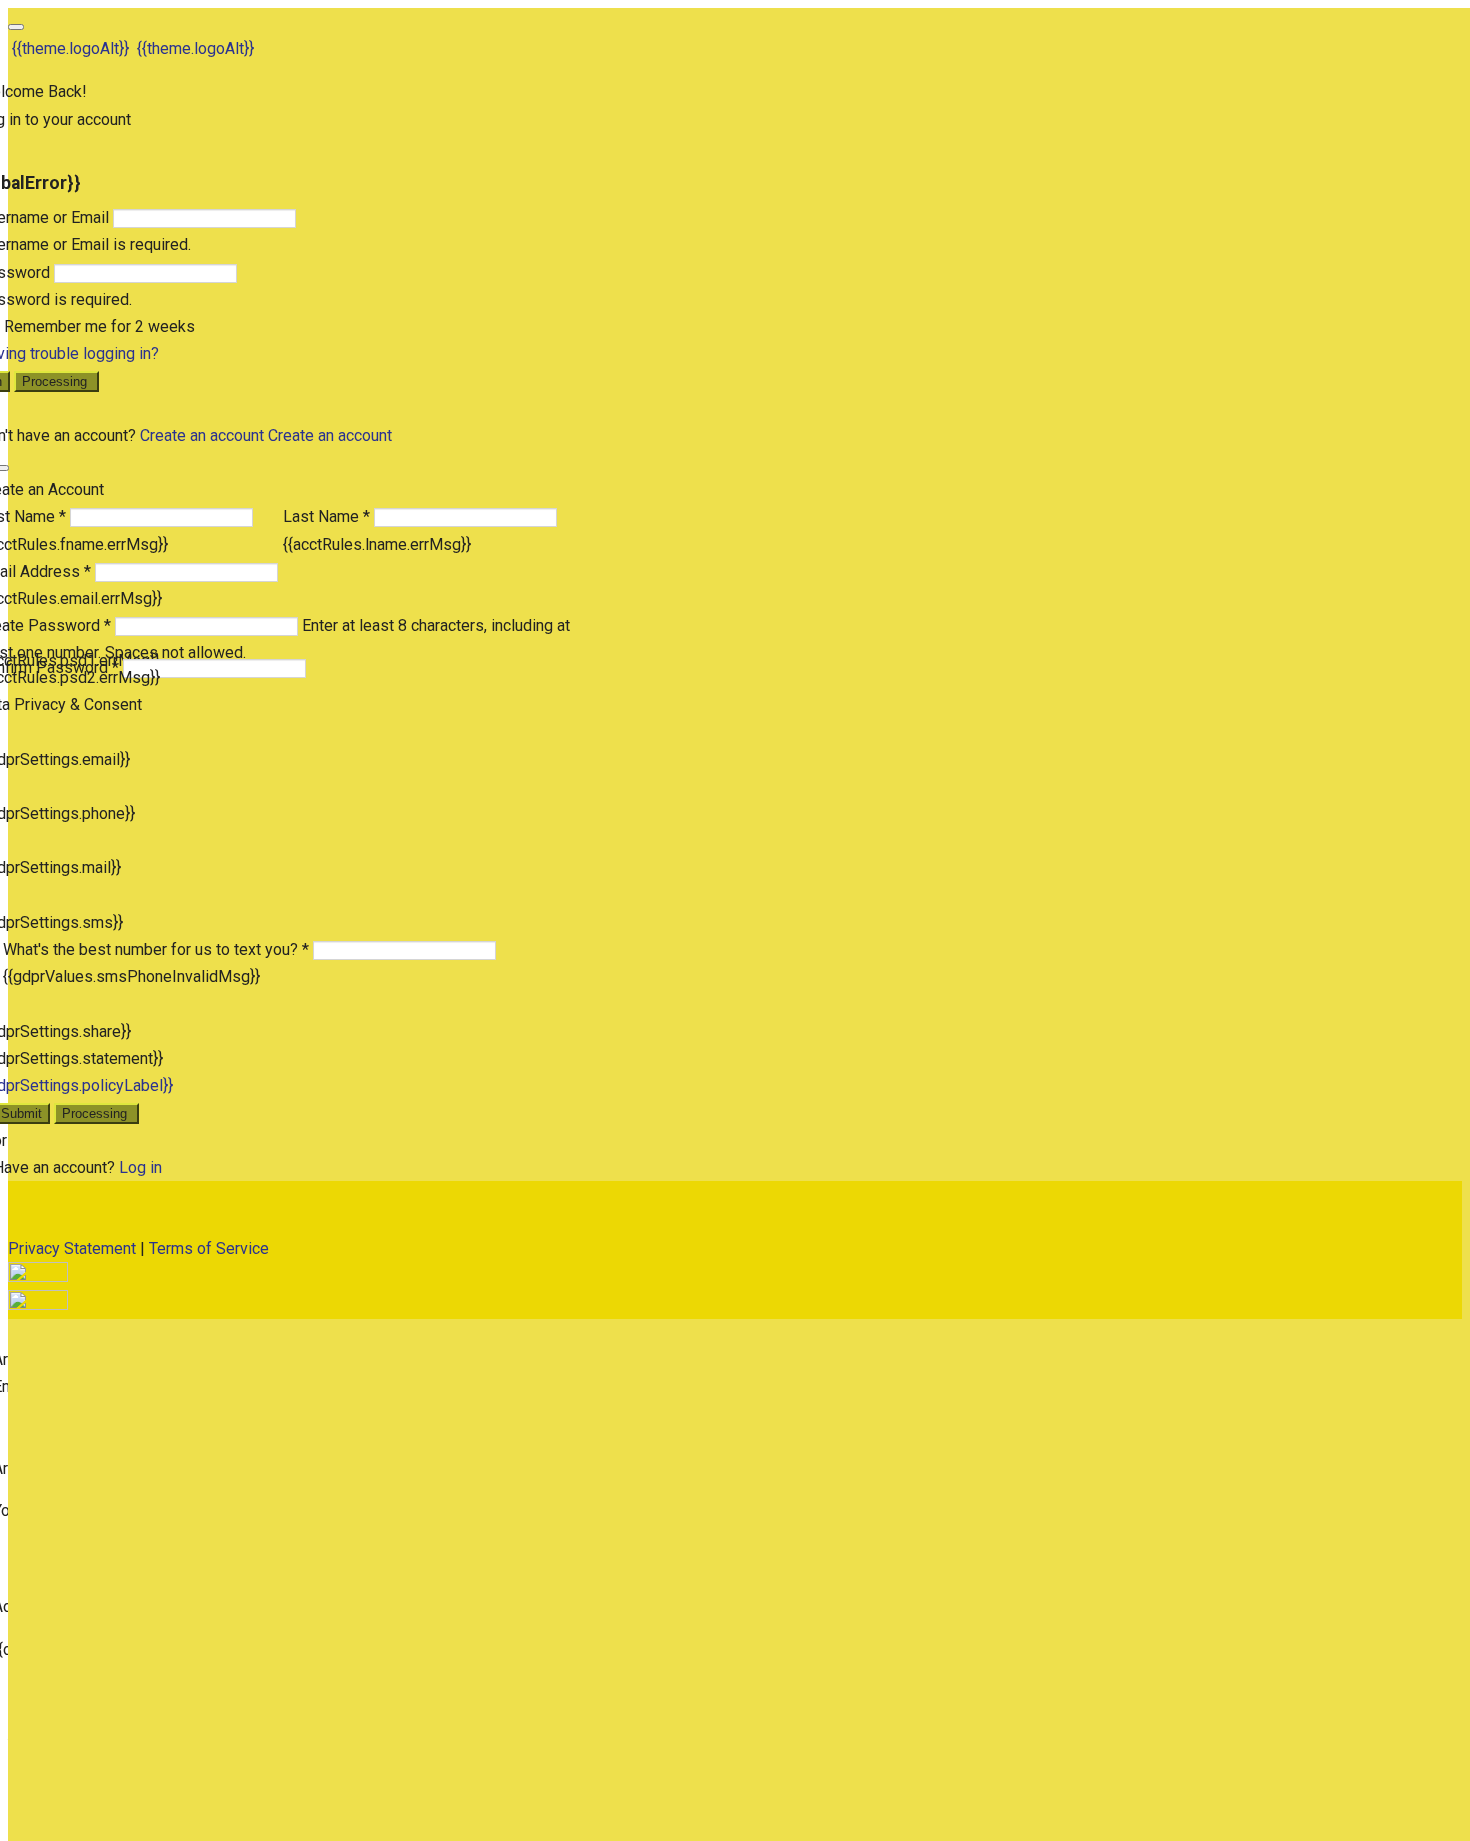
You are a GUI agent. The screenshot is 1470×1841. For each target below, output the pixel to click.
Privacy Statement (72, 1248)
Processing (56, 381)
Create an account (202, 435)
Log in (140, 1167)
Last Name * (326, 516)
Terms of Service (209, 1248)
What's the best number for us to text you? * (156, 949)
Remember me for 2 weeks (99, 326)
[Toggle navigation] (16, 27)
